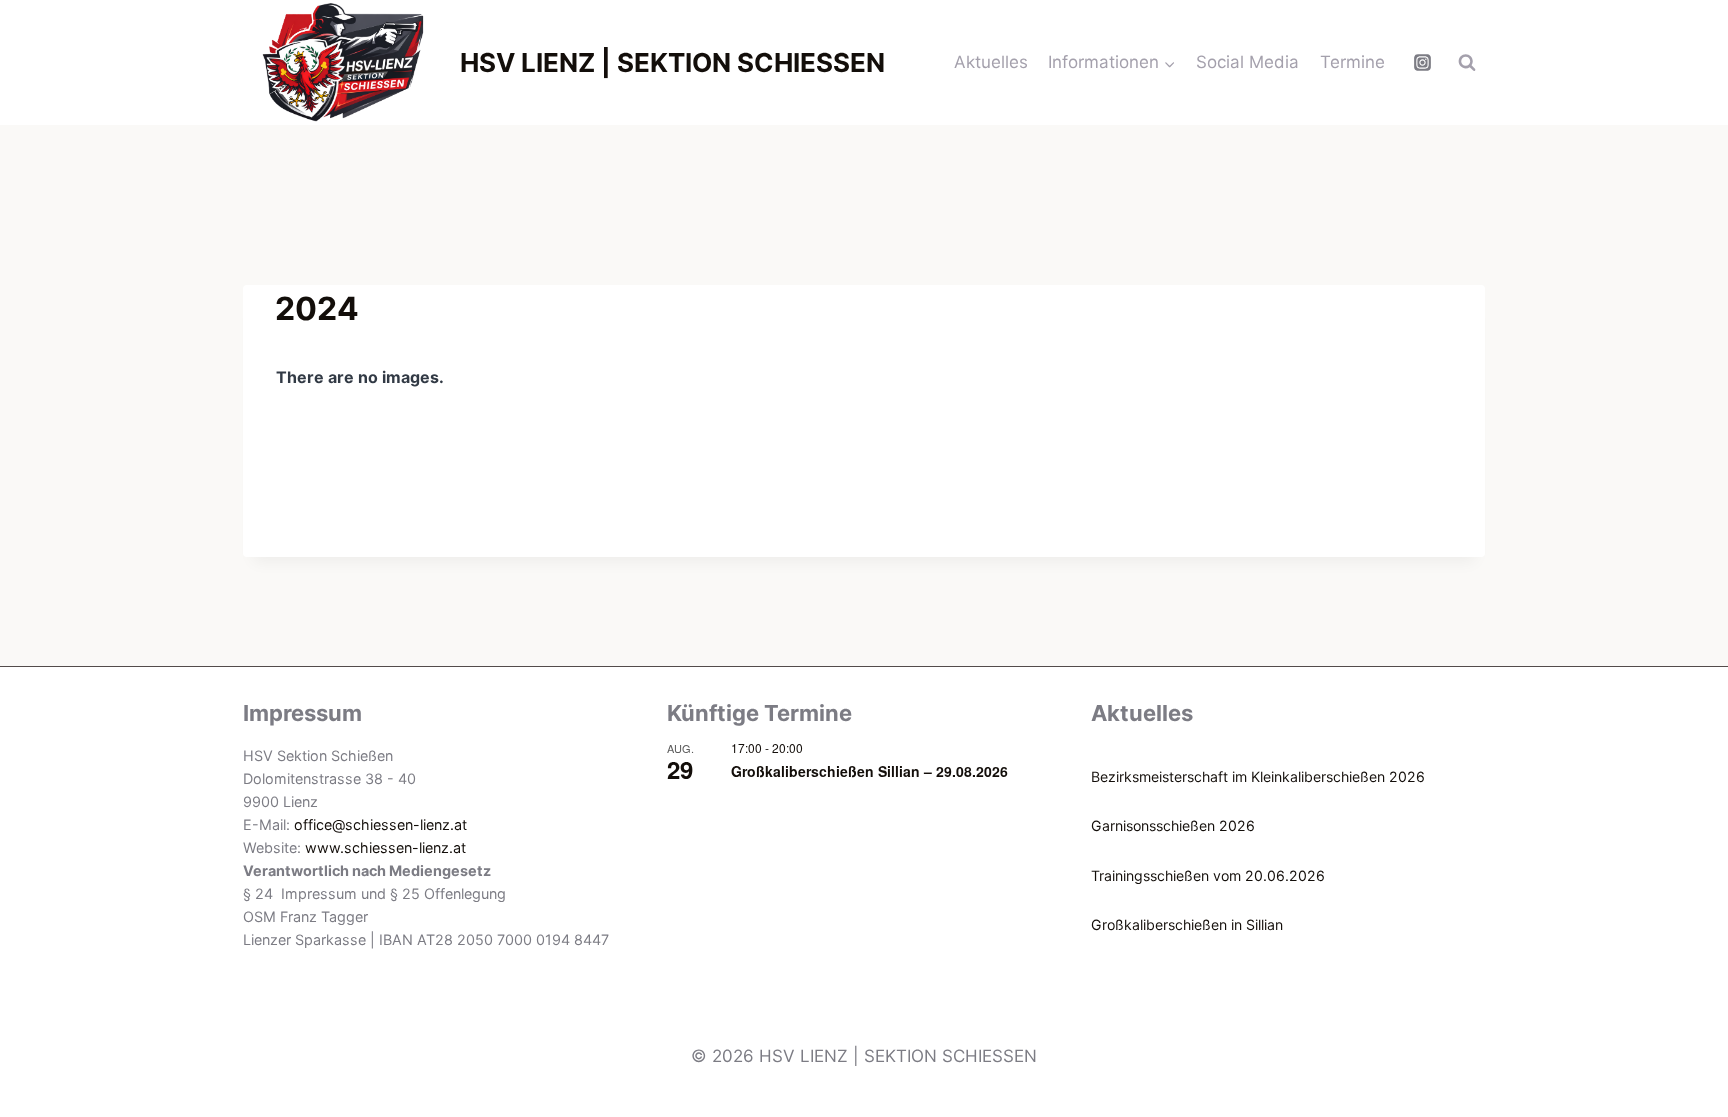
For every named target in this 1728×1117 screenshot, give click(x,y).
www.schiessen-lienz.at (385, 847)
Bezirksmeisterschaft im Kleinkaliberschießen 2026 (1258, 776)
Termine (1352, 62)
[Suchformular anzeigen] (1467, 63)
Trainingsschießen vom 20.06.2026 (1208, 875)
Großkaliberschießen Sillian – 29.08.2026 (869, 771)
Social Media (1247, 62)
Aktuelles (991, 62)
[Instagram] (1422, 63)
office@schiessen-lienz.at (380, 824)
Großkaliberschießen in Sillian (1187, 924)
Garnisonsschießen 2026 (1173, 825)
